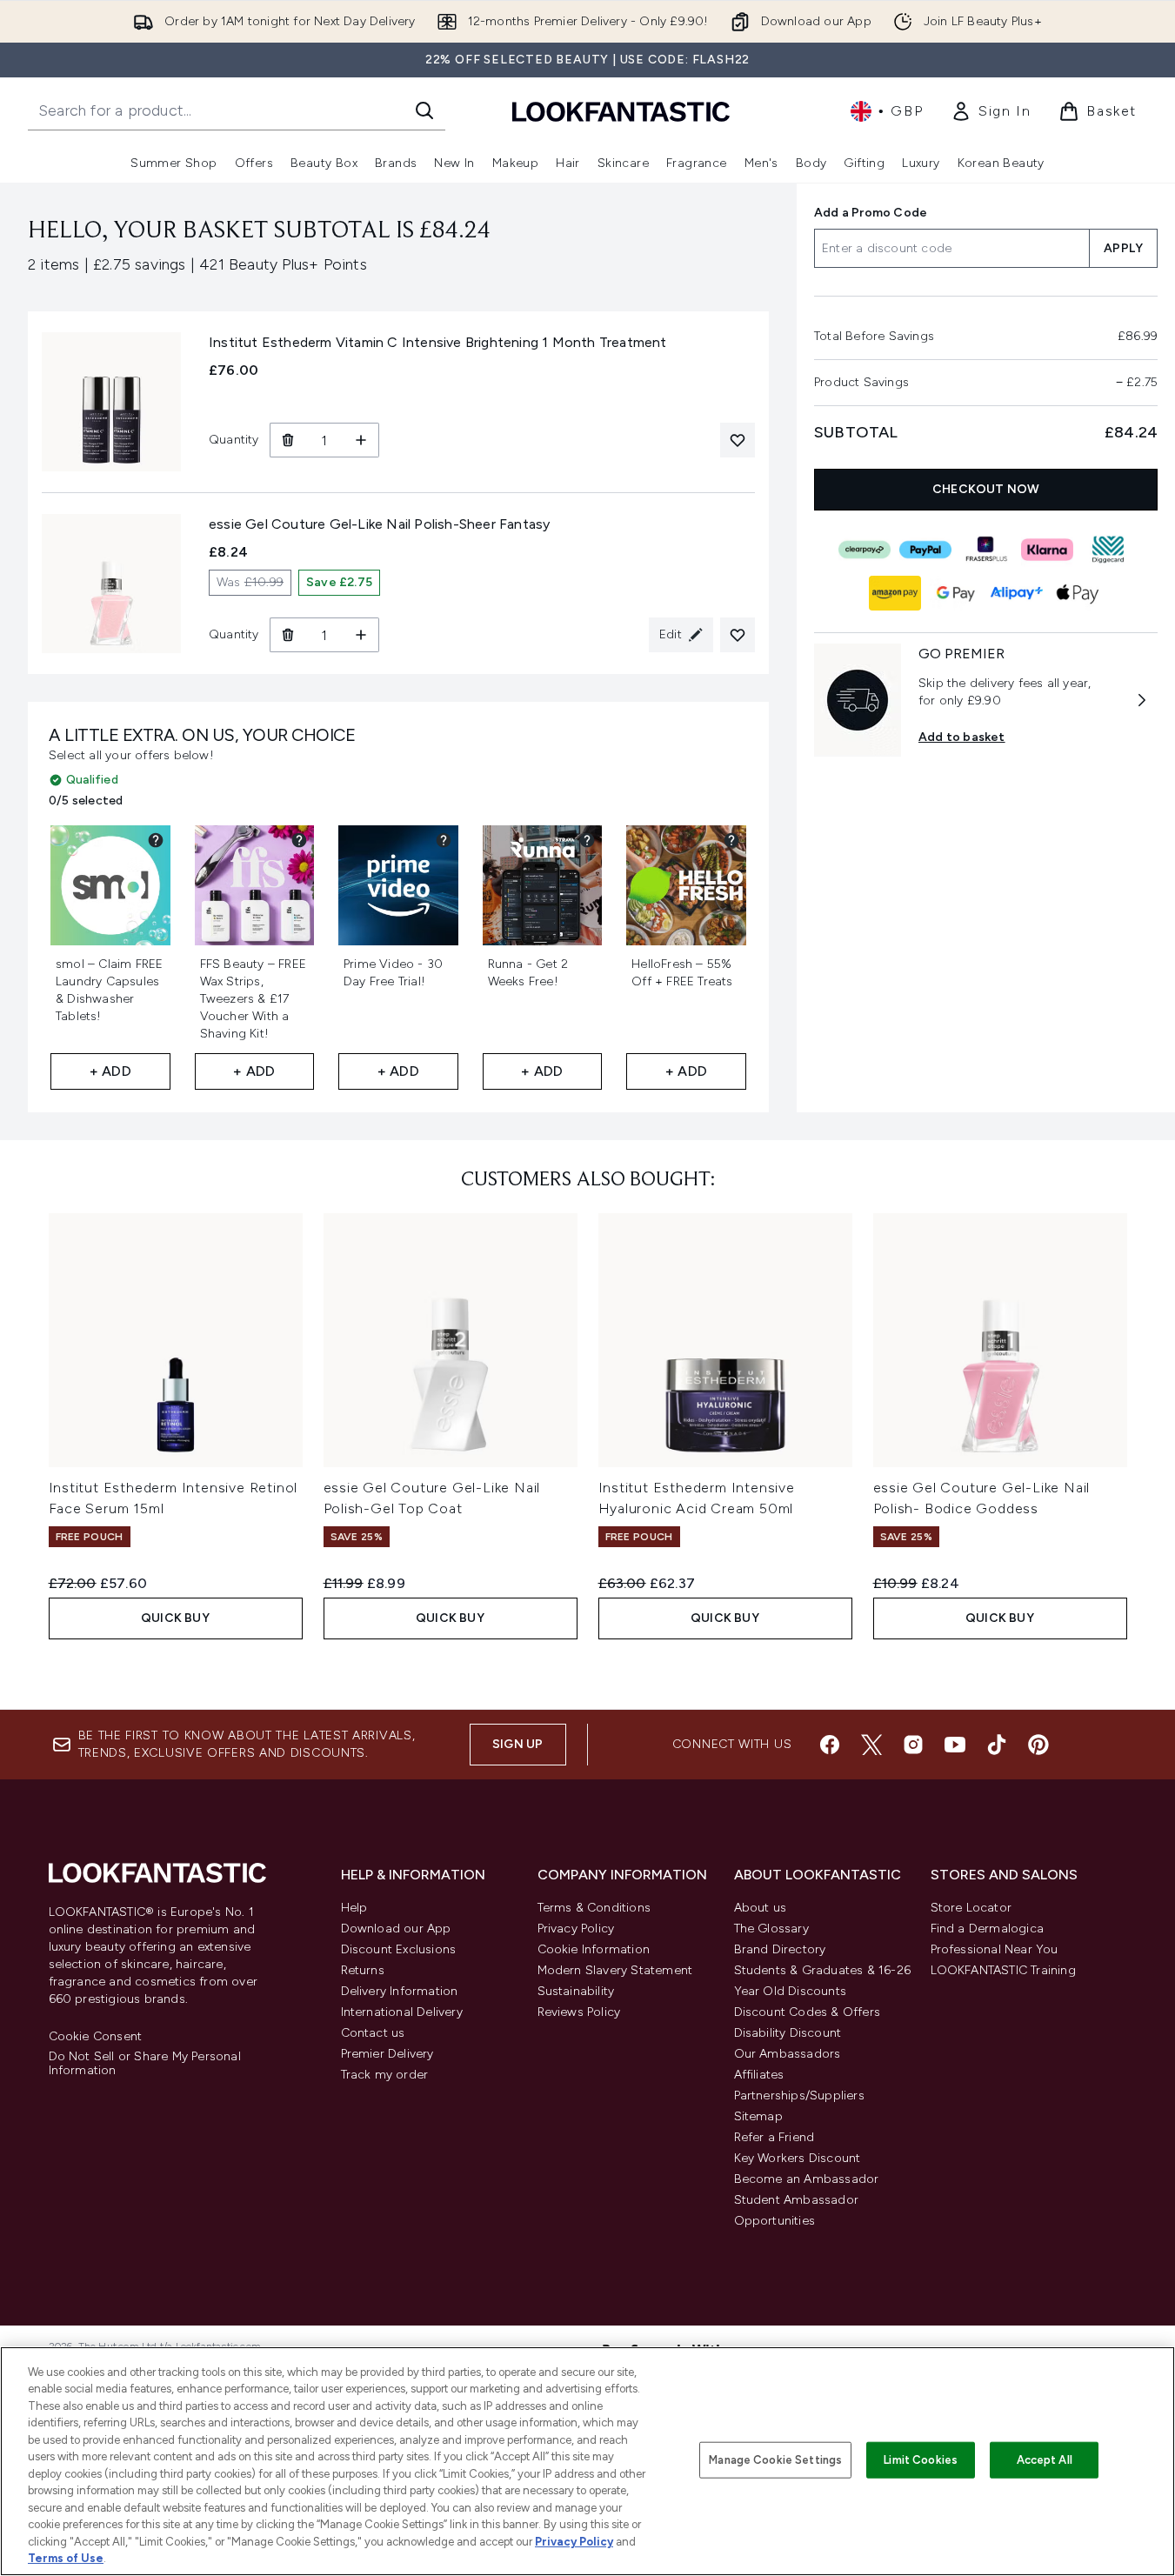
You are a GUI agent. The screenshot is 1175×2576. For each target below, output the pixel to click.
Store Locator (971, 1908)
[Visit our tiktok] (997, 1745)
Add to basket (962, 737)
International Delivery (402, 2012)
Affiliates (759, 2075)
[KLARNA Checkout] (1046, 550)
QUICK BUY (175, 1618)
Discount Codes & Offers (808, 2012)
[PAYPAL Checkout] (925, 550)
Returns (363, 1970)
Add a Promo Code (871, 213)
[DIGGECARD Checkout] (1107, 550)
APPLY (1123, 248)
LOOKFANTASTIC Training (1003, 1970)
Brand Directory (780, 1949)
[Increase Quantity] (361, 440)
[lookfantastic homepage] (621, 111)
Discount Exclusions (399, 1949)
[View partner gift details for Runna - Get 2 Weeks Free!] (587, 840)
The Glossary (771, 1929)
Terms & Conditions (594, 1908)
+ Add (110, 1071)
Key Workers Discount (798, 2158)
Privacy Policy (576, 1929)
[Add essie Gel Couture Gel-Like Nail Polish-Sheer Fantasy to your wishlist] (738, 635)
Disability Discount (788, 2033)
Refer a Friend (774, 2137)
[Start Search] (424, 110)
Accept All (1045, 2460)
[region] (587, 2461)
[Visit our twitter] (871, 1745)
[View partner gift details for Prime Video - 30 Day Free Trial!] (444, 840)
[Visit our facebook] (830, 1745)
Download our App (396, 1929)
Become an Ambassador (807, 2179)
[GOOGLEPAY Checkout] (955, 593)
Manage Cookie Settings (775, 2460)
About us (761, 1908)
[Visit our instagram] (913, 1745)
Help (354, 1908)
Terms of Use (66, 2558)
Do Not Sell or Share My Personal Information (145, 2064)
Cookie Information (594, 1949)
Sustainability (576, 1991)
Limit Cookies (921, 2460)
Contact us (373, 2033)
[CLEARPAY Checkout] (864, 550)
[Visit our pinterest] (1038, 1745)
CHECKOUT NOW (986, 489)
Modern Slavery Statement (615, 1970)
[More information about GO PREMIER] (1142, 700)
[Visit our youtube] (955, 1745)
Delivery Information (400, 1991)
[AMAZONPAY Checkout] (894, 593)
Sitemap (758, 2116)
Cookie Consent (96, 2037)
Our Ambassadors (788, 2054)
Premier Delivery (387, 2054)
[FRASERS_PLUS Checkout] (985, 550)
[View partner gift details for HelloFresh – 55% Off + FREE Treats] (731, 840)
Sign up (517, 1744)
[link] (991, 111)
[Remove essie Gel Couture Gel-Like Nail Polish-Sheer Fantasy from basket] (287, 635)
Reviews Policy (579, 2012)
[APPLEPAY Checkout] (1077, 593)
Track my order (385, 2075)
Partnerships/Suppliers (799, 2096)
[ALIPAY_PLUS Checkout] (1016, 593)
